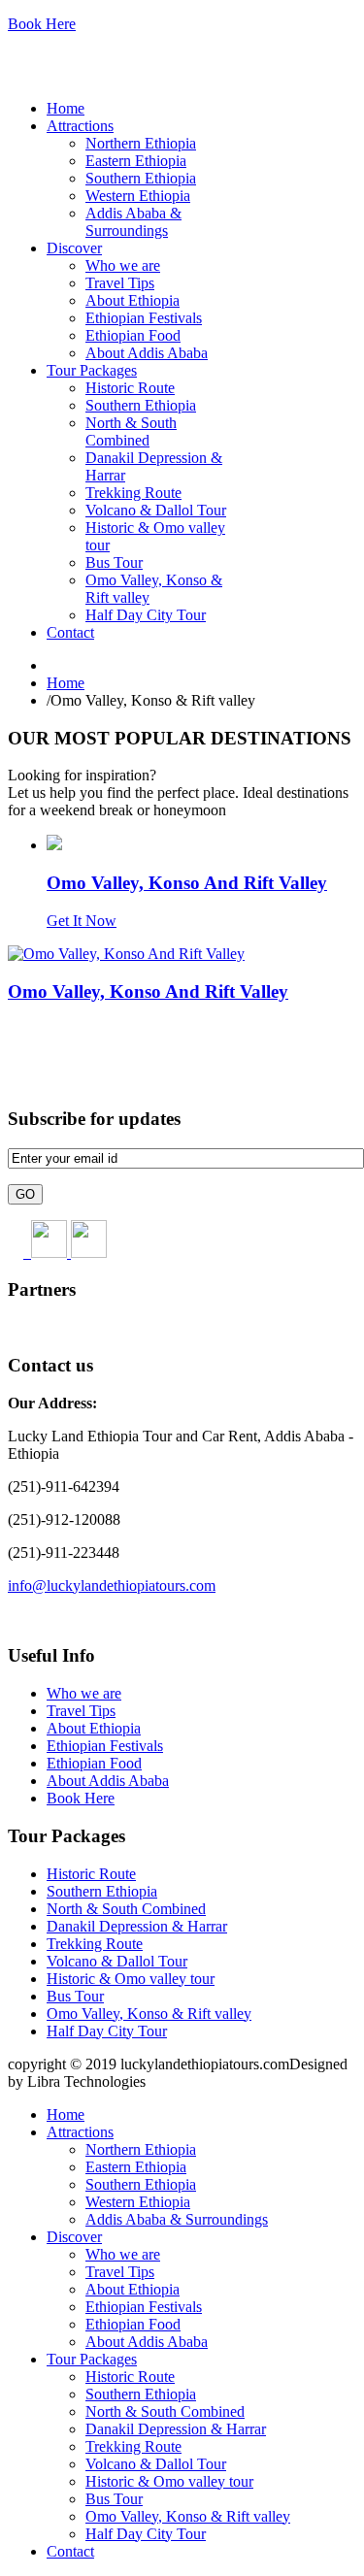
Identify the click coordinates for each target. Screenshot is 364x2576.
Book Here (42, 24)
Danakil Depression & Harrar (137, 1926)
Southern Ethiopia (102, 1891)
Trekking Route (95, 1944)
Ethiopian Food (94, 1763)
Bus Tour (75, 1996)
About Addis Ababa (108, 1781)
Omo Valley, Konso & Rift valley (149, 2014)
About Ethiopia (94, 1728)
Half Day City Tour (107, 2031)
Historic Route (91, 1874)
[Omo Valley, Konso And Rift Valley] (54, 845)
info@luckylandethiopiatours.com (112, 1585)
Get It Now (82, 921)
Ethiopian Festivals (105, 1746)
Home (66, 683)
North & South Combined (126, 1909)
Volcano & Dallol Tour (117, 1961)
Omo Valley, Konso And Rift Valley (187, 883)
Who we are (84, 1693)
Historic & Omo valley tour (131, 1979)
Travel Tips (81, 1711)
